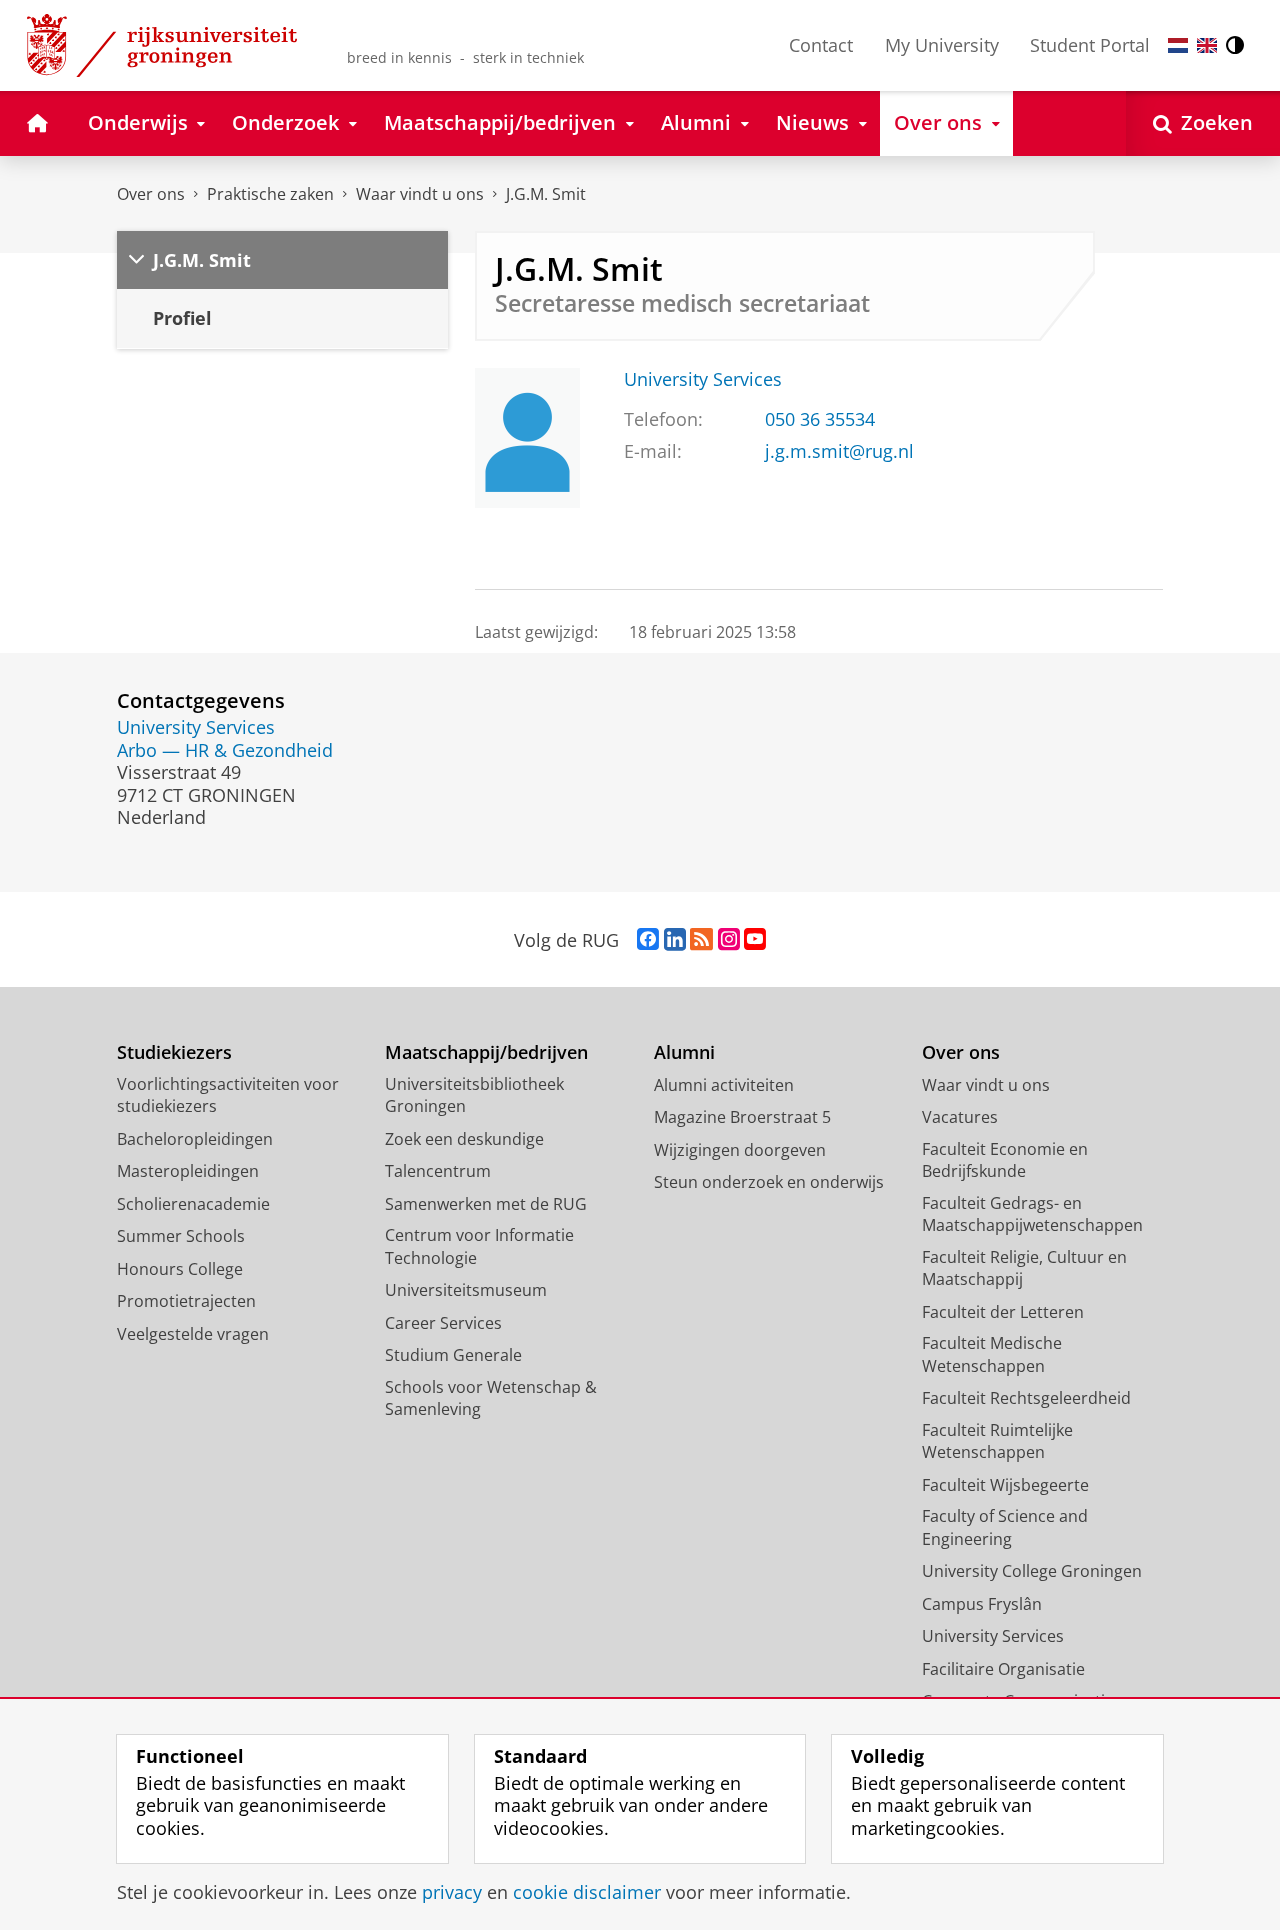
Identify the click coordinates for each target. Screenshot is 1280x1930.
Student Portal (1090, 45)
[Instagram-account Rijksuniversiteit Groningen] (729, 940)
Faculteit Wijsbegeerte (1005, 1485)
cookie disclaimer (587, 1892)
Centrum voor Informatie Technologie (479, 1246)
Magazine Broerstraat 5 (742, 1117)
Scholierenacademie (193, 1204)
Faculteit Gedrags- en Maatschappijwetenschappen (1032, 1214)
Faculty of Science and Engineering (1005, 1527)
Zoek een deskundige (464, 1139)
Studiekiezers (174, 1052)
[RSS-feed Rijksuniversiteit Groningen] (701, 940)
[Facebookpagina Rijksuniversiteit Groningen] (648, 940)
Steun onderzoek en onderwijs (769, 1182)
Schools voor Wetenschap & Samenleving (491, 1398)
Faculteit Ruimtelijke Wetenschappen (997, 1441)
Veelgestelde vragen (193, 1334)
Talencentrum (438, 1171)
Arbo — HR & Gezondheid (225, 750)
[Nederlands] (1178, 45)
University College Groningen (1032, 1571)
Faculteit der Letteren (1003, 1312)
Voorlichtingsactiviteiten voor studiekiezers (228, 1095)
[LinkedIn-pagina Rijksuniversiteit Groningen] (675, 940)
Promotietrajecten (186, 1301)
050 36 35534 (820, 419)
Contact (821, 45)
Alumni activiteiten (724, 1085)
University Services (703, 379)
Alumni (684, 1052)
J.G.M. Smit (546, 194)
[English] (1207, 45)
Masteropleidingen (188, 1171)
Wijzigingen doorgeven (740, 1150)
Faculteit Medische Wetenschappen (992, 1354)
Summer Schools (181, 1236)
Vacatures (960, 1117)
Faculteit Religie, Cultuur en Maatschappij (1024, 1268)
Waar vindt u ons (420, 194)
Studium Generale (453, 1355)
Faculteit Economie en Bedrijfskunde (1005, 1160)
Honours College (180, 1269)
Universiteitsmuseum (466, 1290)
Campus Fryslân (982, 1604)
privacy (452, 1892)
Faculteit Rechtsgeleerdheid (1026, 1398)
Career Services (443, 1323)
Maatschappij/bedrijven (486, 1052)
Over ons (151, 194)
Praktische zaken (270, 194)
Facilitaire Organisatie (1003, 1669)
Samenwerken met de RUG (486, 1204)
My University (942, 45)
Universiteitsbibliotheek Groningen (474, 1095)
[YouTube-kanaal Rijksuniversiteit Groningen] (755, 940)
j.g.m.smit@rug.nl (839, 451)
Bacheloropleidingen (195, 1139)
